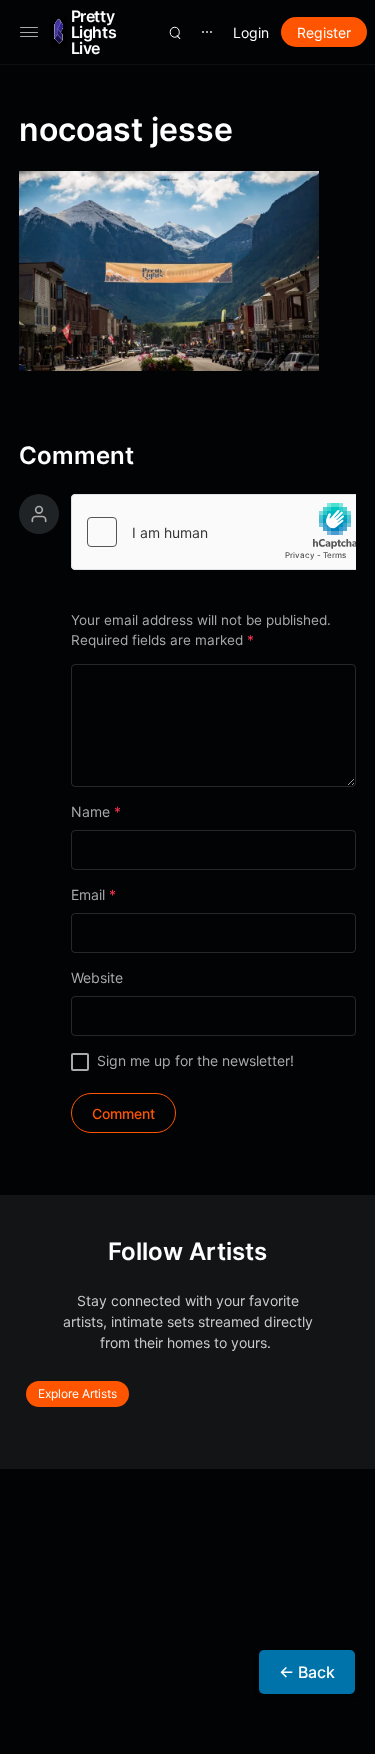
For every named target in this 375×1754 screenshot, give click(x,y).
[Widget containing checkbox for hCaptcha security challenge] (214, 532)
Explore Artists (77, 1393)
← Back (307, 1672)
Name (96, 811)
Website (97, 977)
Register (324, 32)
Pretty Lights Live (94, 32)
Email (93, 894)
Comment (76, 456)
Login (251, 32)
